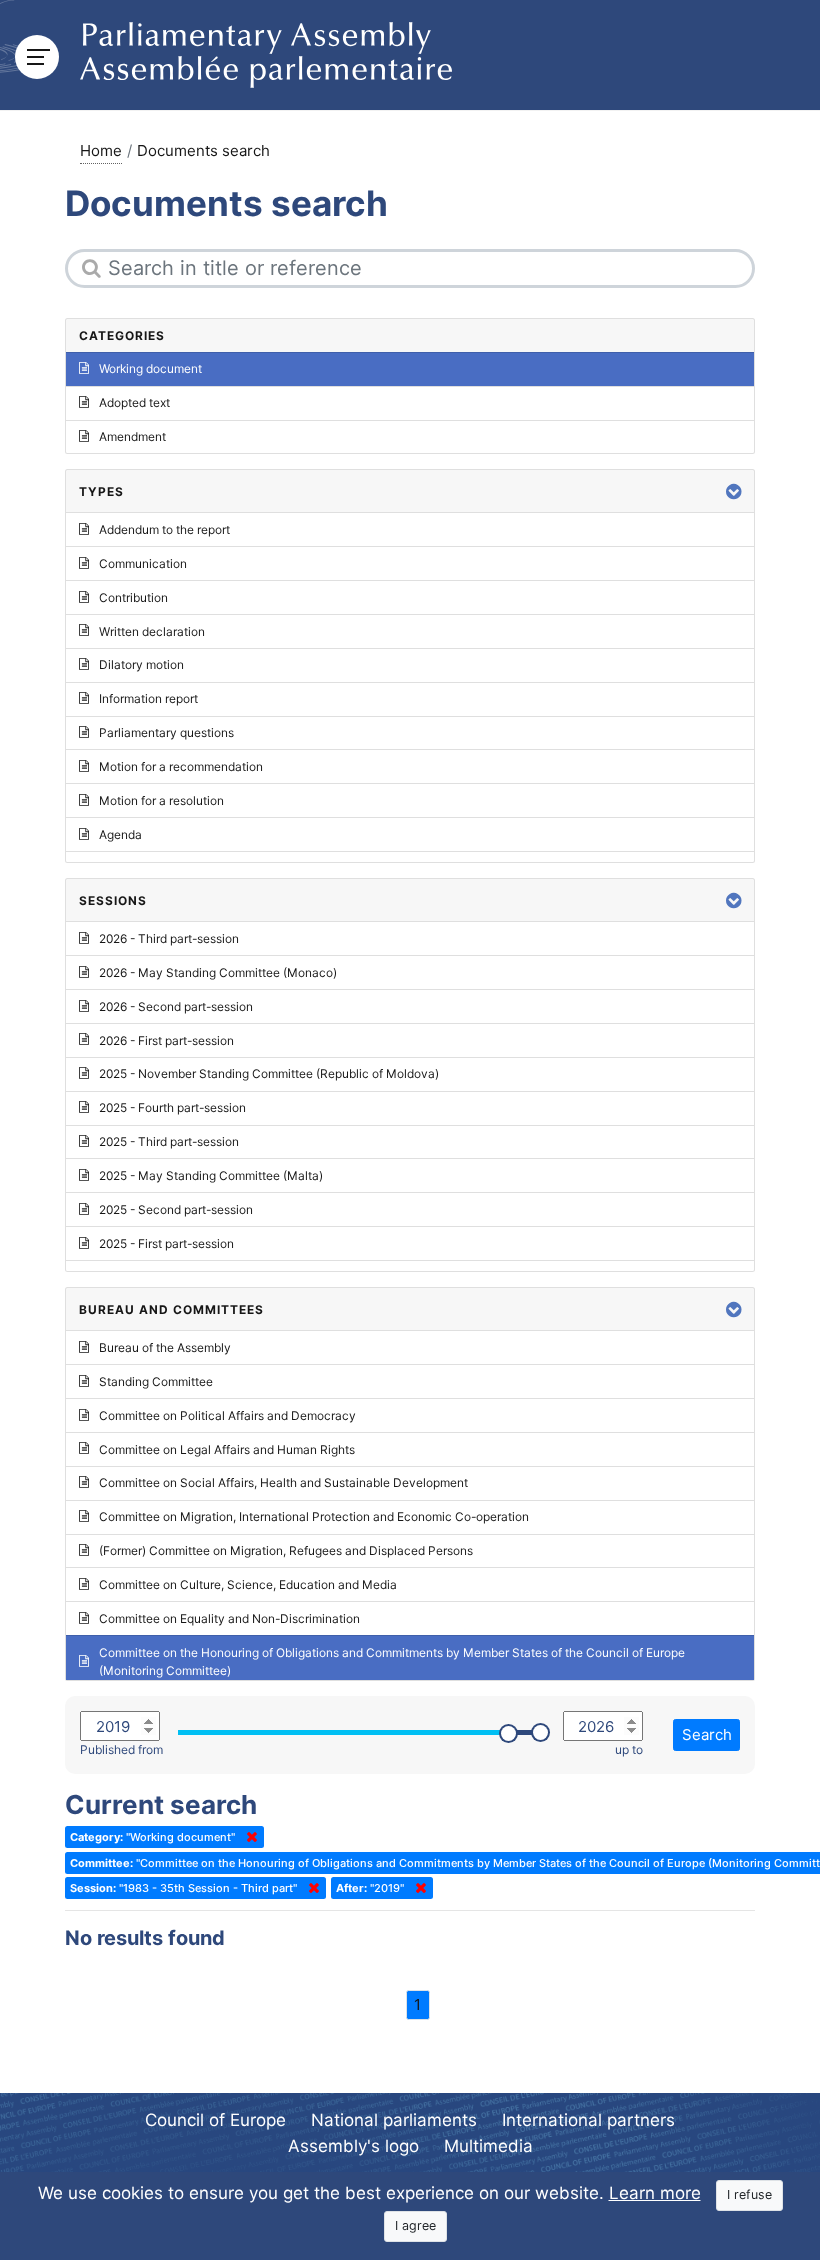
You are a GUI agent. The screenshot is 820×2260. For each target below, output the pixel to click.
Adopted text (134, 402)
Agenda (120, 834)
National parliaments (394, 2120)
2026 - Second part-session (176, 1006)
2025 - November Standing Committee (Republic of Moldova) (269, 1073)
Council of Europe (215, 2120)
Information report (148, 698)
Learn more (655, 2193)
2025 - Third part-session (169, 1141)
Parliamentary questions (166, 732)
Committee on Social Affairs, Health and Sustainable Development (283, 1482)
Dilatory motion (141, 664)
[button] (734, 491)
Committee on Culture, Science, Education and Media (248, 1584)
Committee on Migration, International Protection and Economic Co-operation (314, 1516)
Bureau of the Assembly (165, 1347)
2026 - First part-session (166, 1040)
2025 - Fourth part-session (172, 1107)
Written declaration (152, 631)
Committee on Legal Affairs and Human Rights (227, 1449)
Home (101, 150)
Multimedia (488, 2146)
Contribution (133, 597)
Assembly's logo (353, 2146)
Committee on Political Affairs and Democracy (227, 1415)
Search (707, 1734)
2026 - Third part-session (169, 938)
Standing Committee (156, 1381)
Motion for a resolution (161, 800)
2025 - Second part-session (176, 1209)
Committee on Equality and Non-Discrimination (229, 1618)
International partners (588, 2120)
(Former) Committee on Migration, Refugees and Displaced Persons (286, 1550)
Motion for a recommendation (181, 766)
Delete (248, 1837)
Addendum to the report (164, 529)
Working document (150, 368)
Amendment (132, 436)
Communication (143, 563)
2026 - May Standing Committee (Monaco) (218, 972)
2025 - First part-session (166, 1243)
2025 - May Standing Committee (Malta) (211, 1175)
